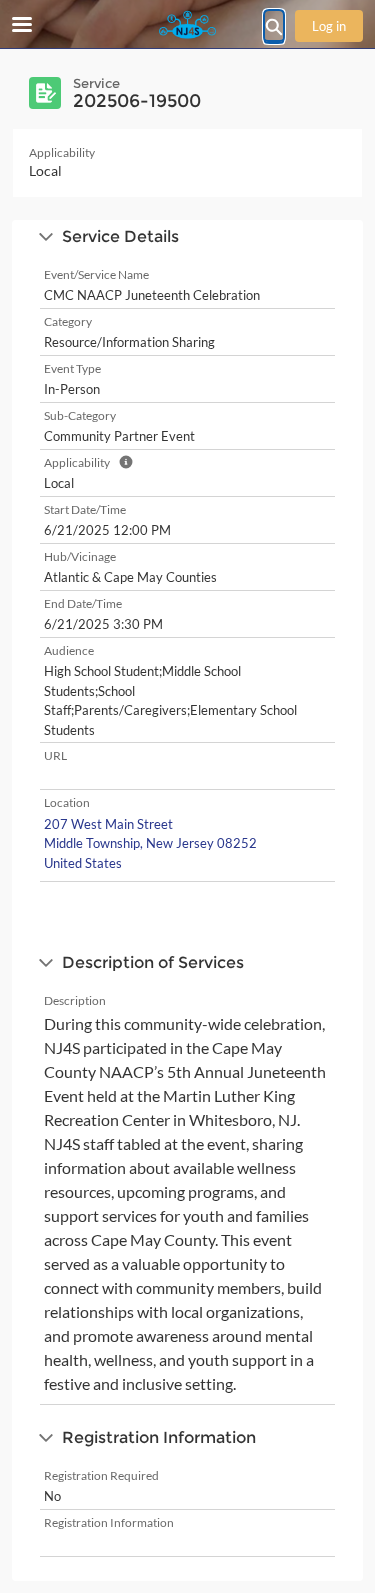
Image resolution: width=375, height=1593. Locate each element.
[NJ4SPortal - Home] (188, 25)
